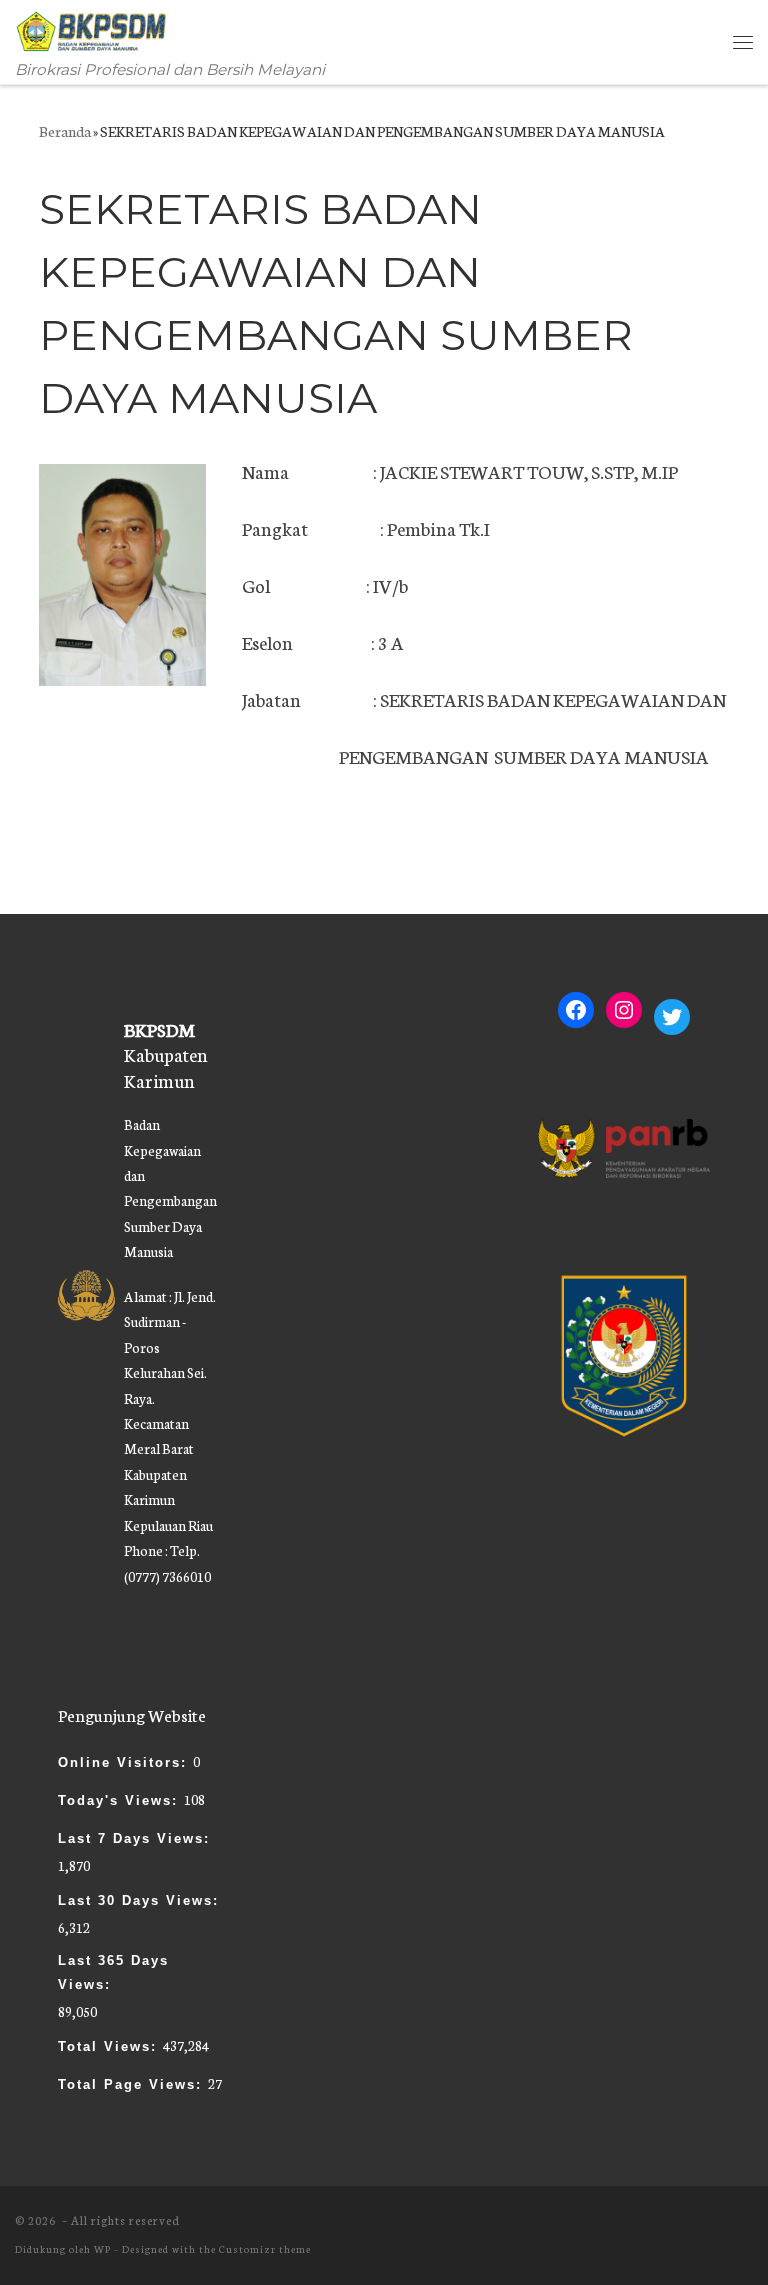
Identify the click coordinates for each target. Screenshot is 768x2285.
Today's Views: (121, 1800)
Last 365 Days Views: (113, 1972)
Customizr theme (265, 2248)
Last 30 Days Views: (141, 1900)
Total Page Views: (133, 2084)
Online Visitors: (125, 1762)
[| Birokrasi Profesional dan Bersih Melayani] (92, 28)
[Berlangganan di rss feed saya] (746, 2230)
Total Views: (110, 2046)
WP (102, 2248)
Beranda (65, 130)
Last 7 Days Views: (137, 1838)
